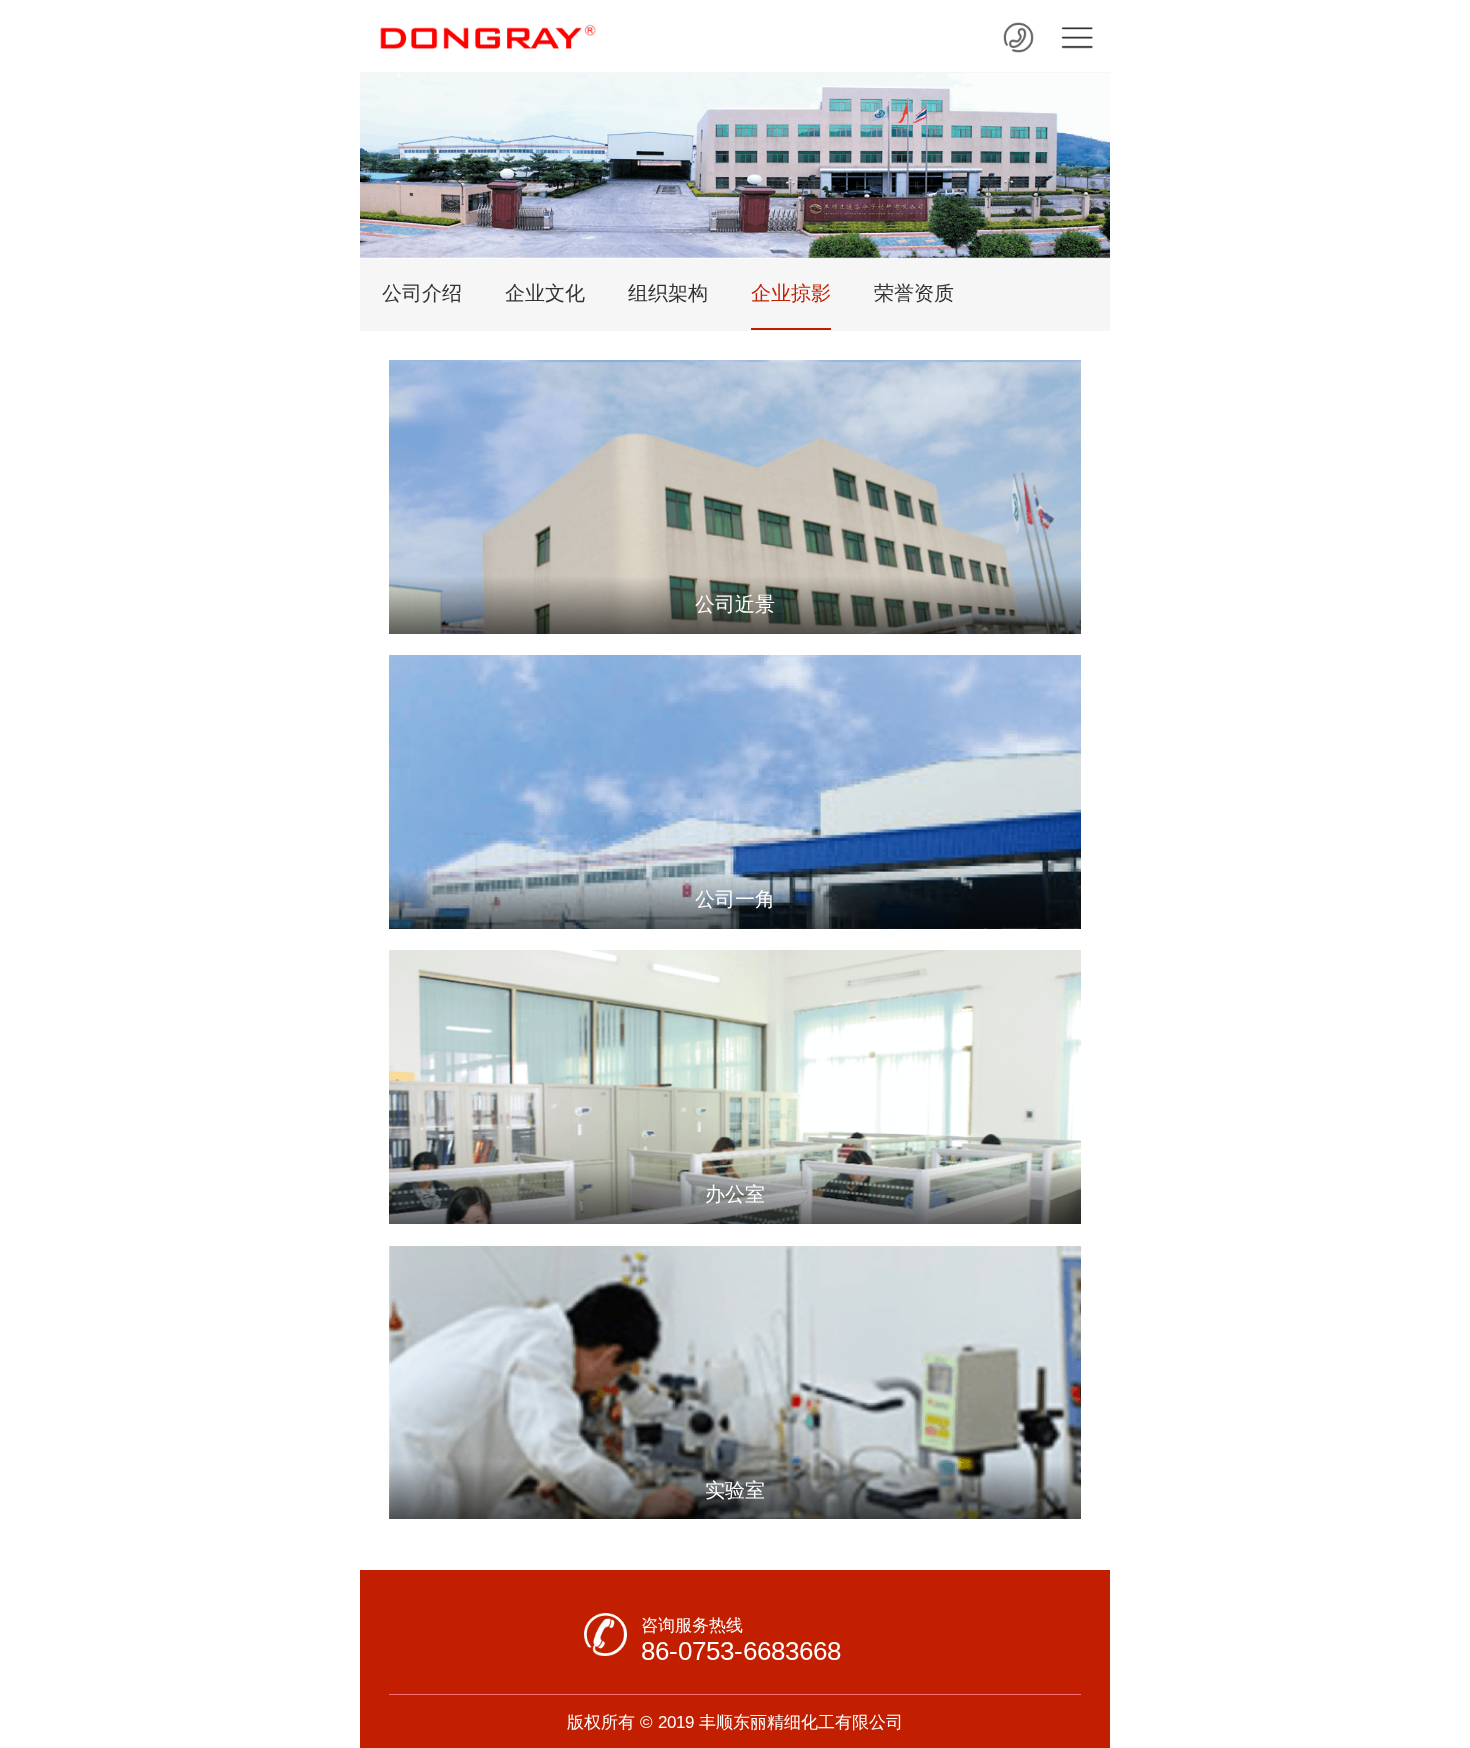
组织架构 (668, 293)
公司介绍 (422, 293)
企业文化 (545, 293)
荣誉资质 (914, 293)
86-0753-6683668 (741, 1651)
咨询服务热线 (692, 1625)
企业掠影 (791, 293)
